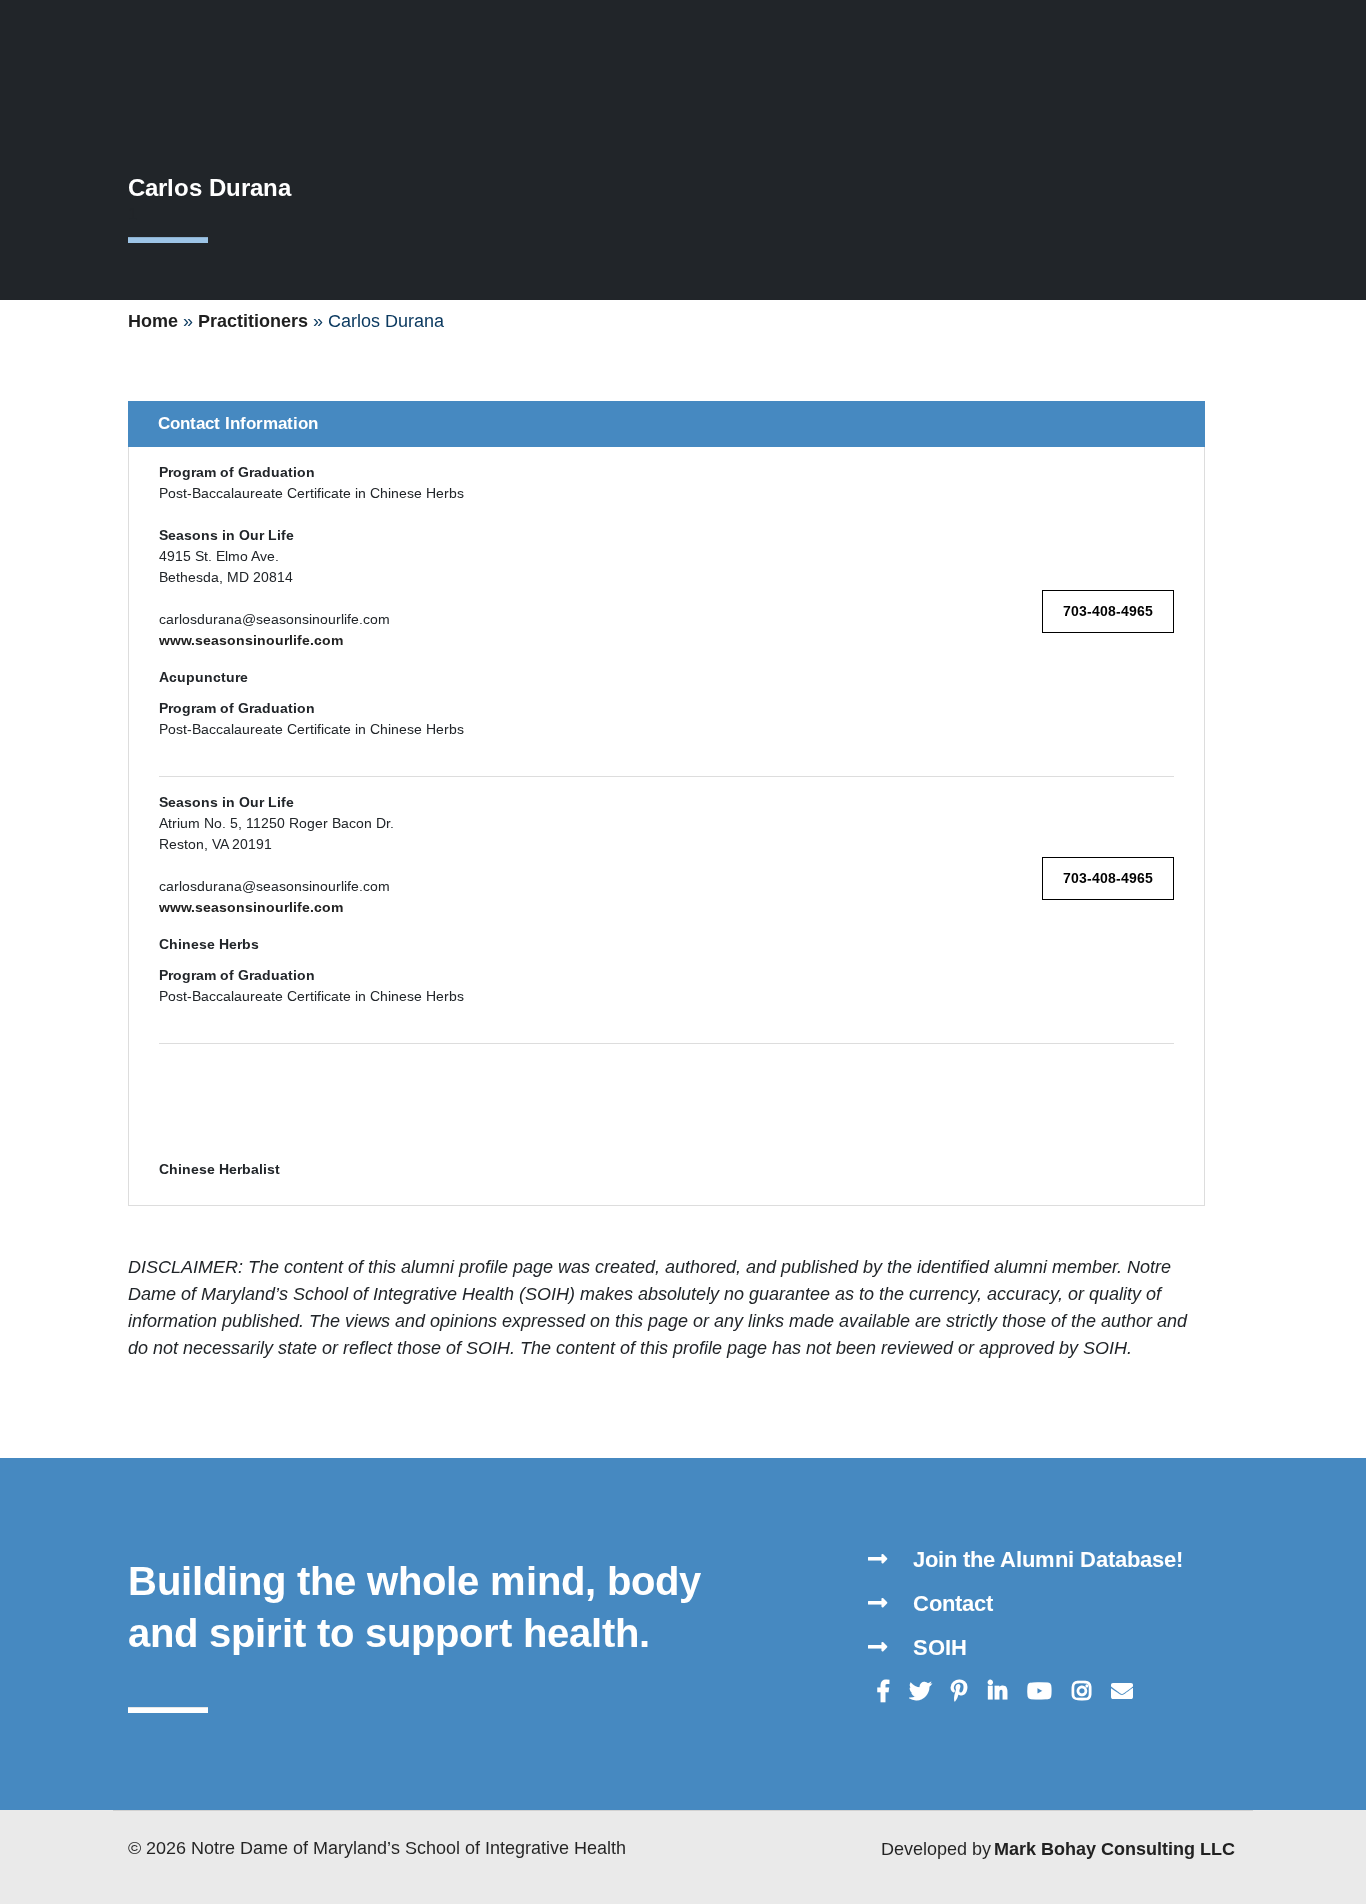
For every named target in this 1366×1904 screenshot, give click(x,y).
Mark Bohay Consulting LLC (1114, 1849)
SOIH (937, 1647)
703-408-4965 (1108, 611)
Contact (950, 1603)
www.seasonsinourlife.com (251, 640)
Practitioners (253, 321)
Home (153, 321)
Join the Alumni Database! (1045, 1559)
